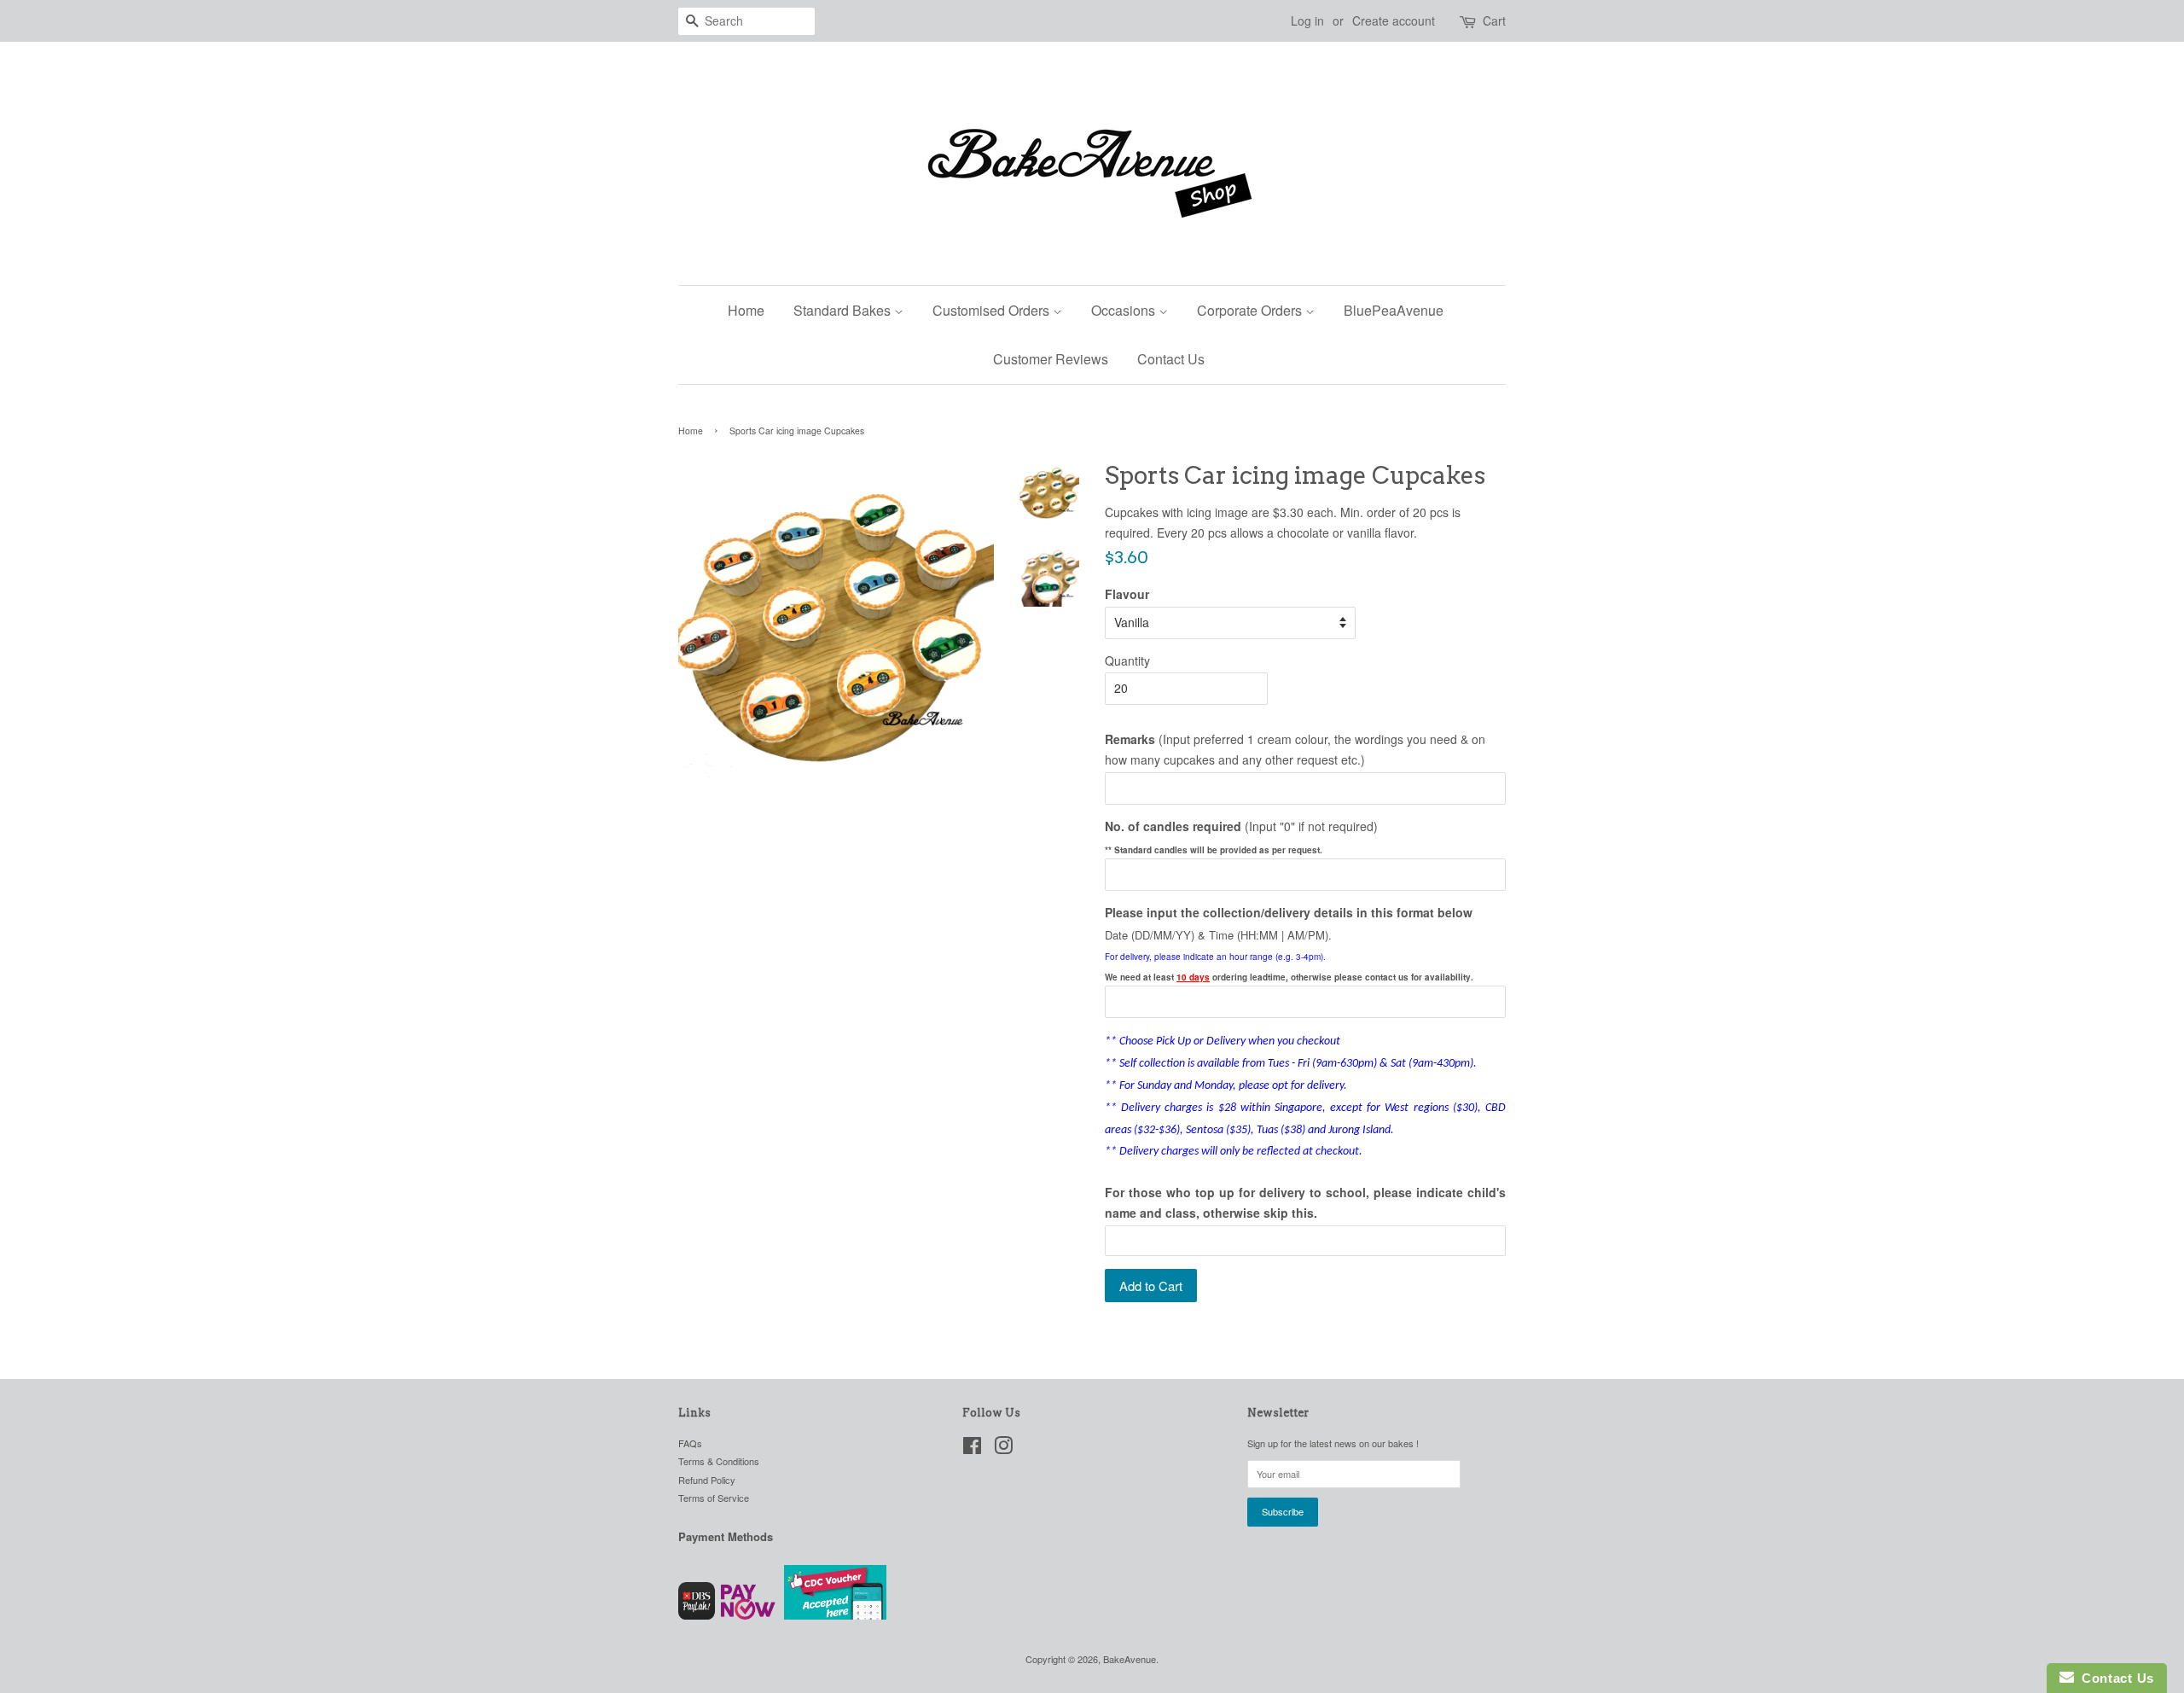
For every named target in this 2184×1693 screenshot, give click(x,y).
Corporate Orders (1251, 310)
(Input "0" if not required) (1241, 826)
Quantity (1127, 660)
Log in (1307, 20)
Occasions (1125, 310)
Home (746, 310)
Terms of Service (714, 1498)
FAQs (690, 1443)
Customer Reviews (1051, 359)
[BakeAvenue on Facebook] (972, 1449)
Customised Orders (993, 310)
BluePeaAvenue (1394, 310)
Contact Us (1171, 359)
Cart (1494, 20)
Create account (1394, 20)
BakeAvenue (1130, 1659)
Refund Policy (707, 1480)
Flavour (1127, 594)
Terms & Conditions (719, 1461)
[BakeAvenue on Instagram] (1003, 1449)
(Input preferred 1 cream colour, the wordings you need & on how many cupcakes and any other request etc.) (1295, 749)
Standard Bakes (844, 310)
